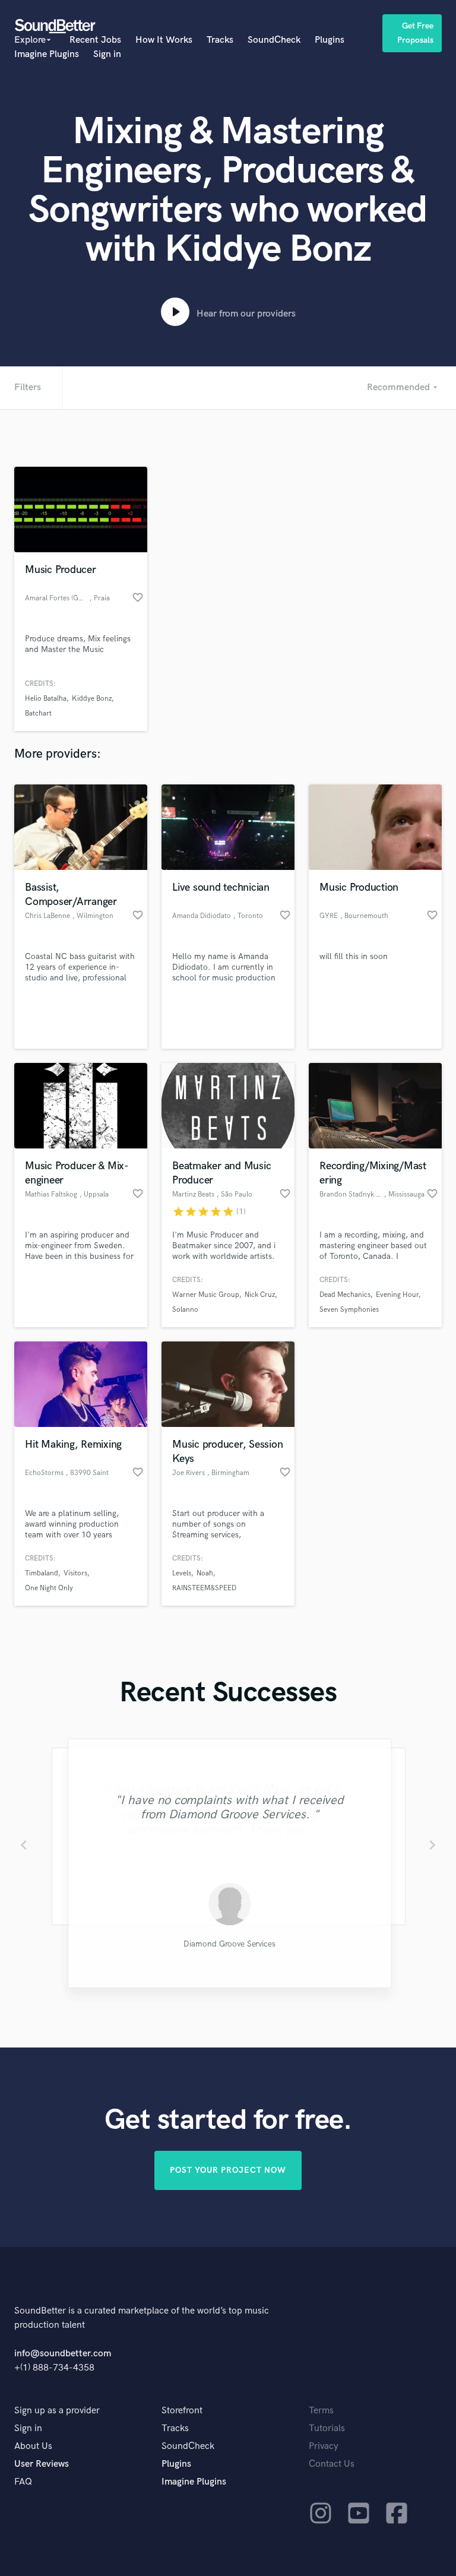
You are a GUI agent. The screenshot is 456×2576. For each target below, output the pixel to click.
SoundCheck (274, 40)
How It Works (164, 40)
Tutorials (327, 2428)
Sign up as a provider (57, 2411)
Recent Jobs (95, 40)
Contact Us (332, 2464)
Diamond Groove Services (228, 1944)
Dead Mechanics (345, 1295)
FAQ (23, 2482)
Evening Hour (397, 1295)
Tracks (220, 40)
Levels (182, 1573)
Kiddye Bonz (92, 699)
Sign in (107, 54)
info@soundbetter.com (63, 2354)
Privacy (324, 2446)
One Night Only (49, 1588)
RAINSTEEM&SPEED (204, 1588)
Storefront (182, 2411)
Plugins (330, 40)
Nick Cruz (260, 1295)
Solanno (185, 1310)
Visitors (75, 1573)
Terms (321, 2411)
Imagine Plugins (47, 54)
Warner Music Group (206, 1295)
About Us (33, 2446)
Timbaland (42, 1573)
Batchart (38, 713)
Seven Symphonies (349, 1310)
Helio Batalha (46, 699)
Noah (205, 1573)
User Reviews (42, 2464)
